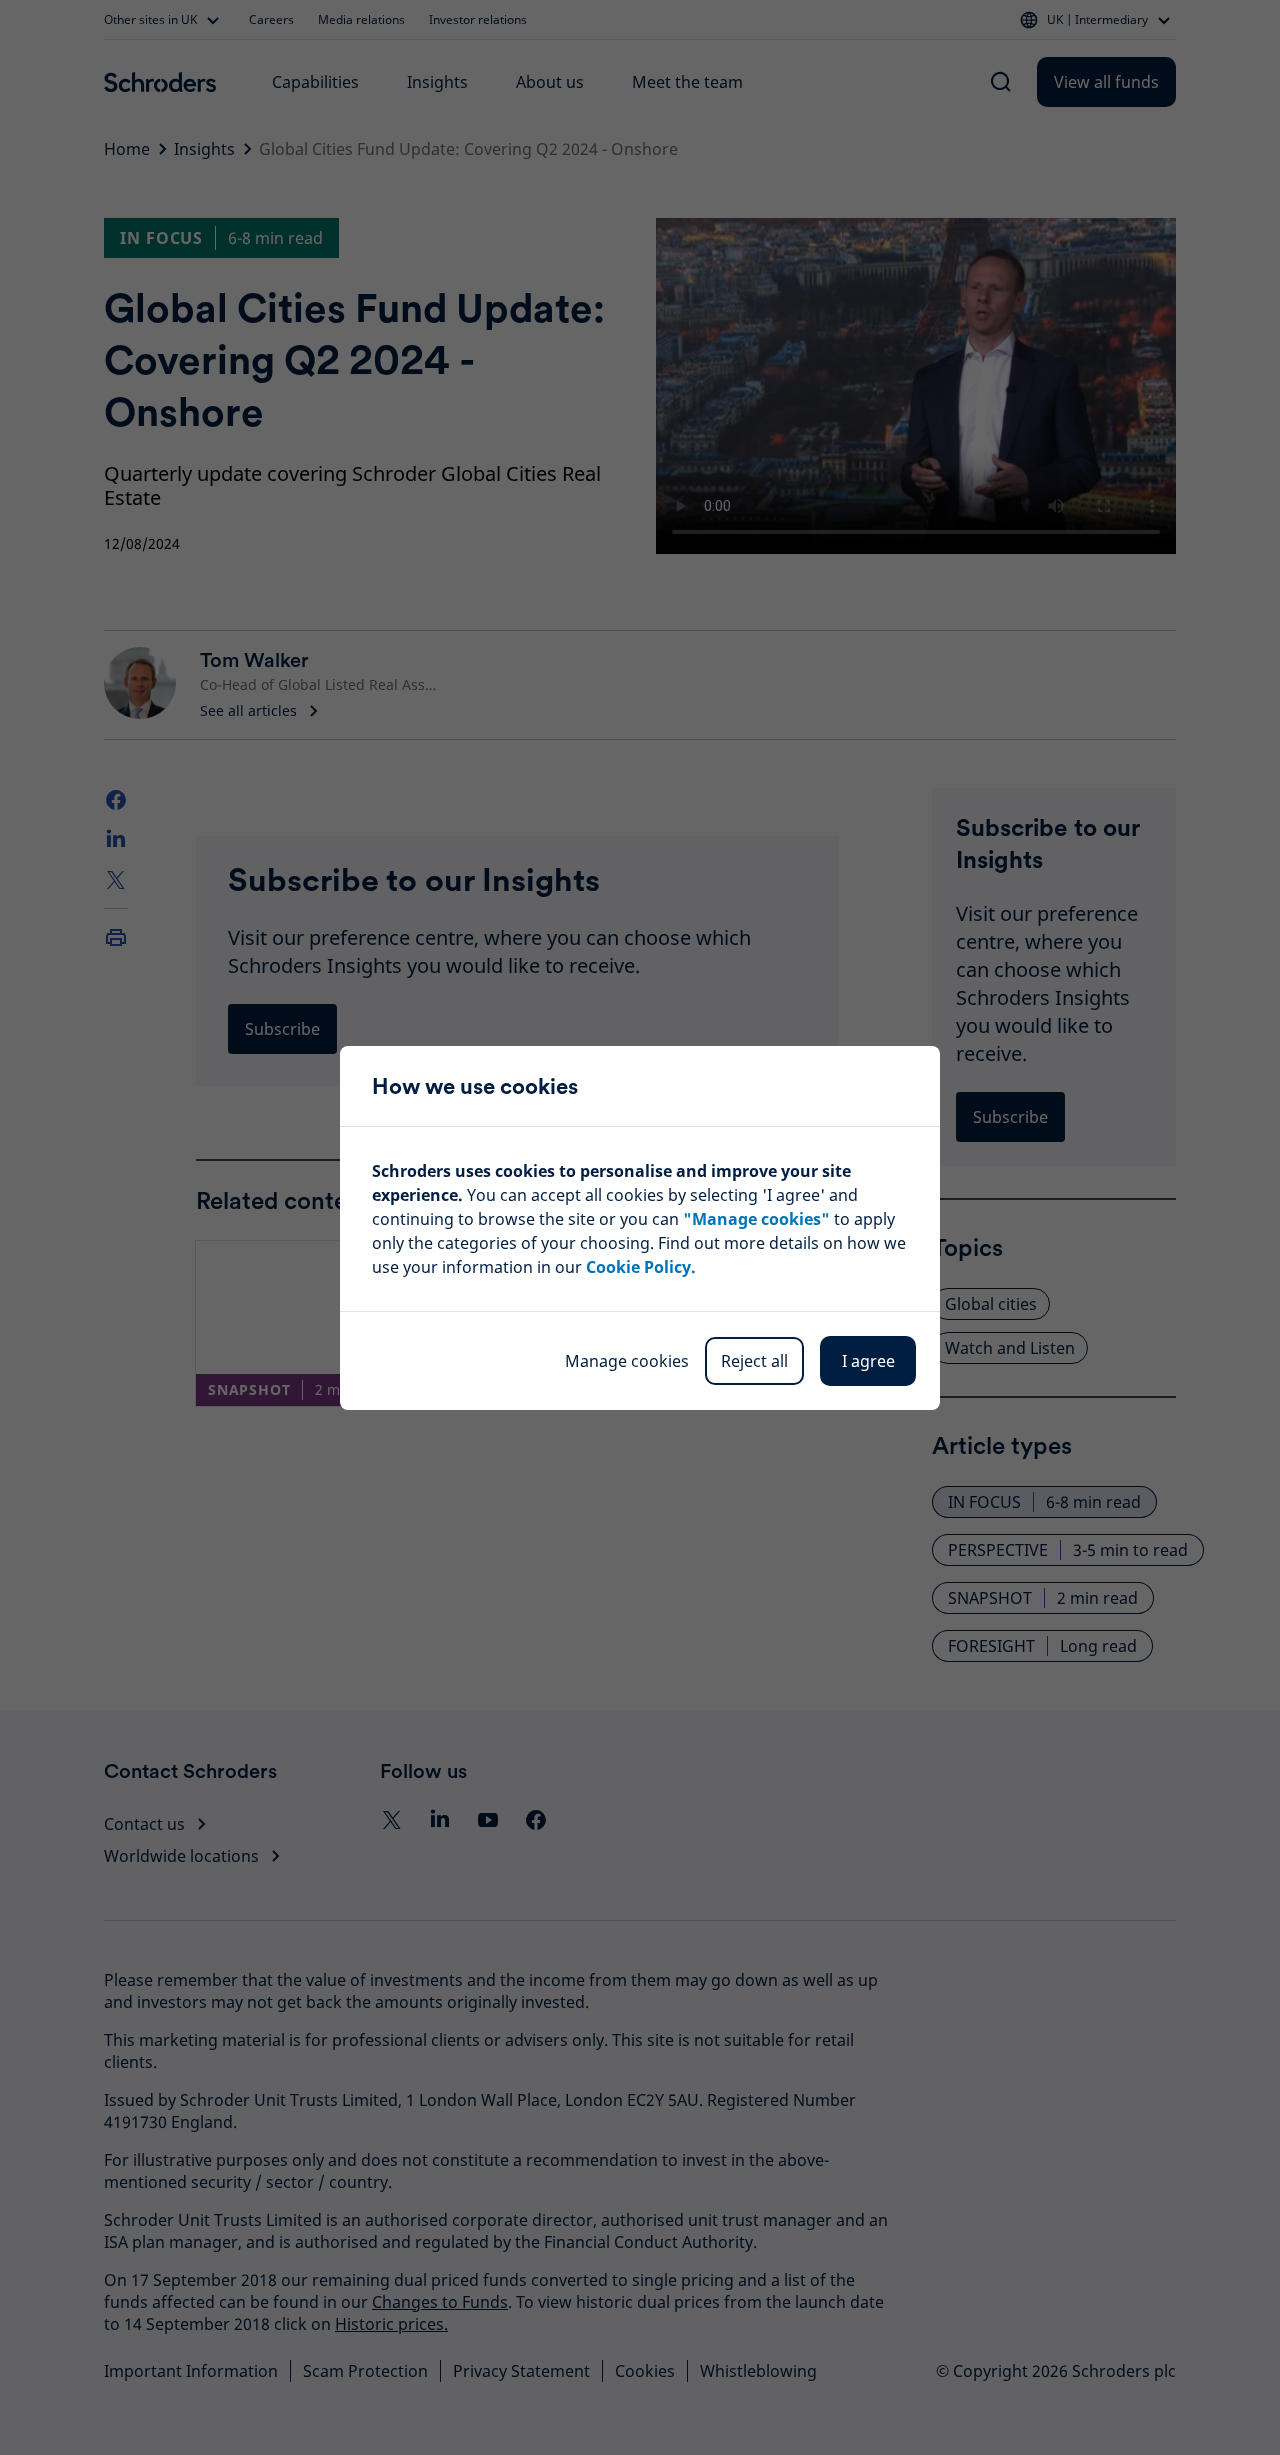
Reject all (754, 1361)
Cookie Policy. (641, 1267)
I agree (868, 1361)
